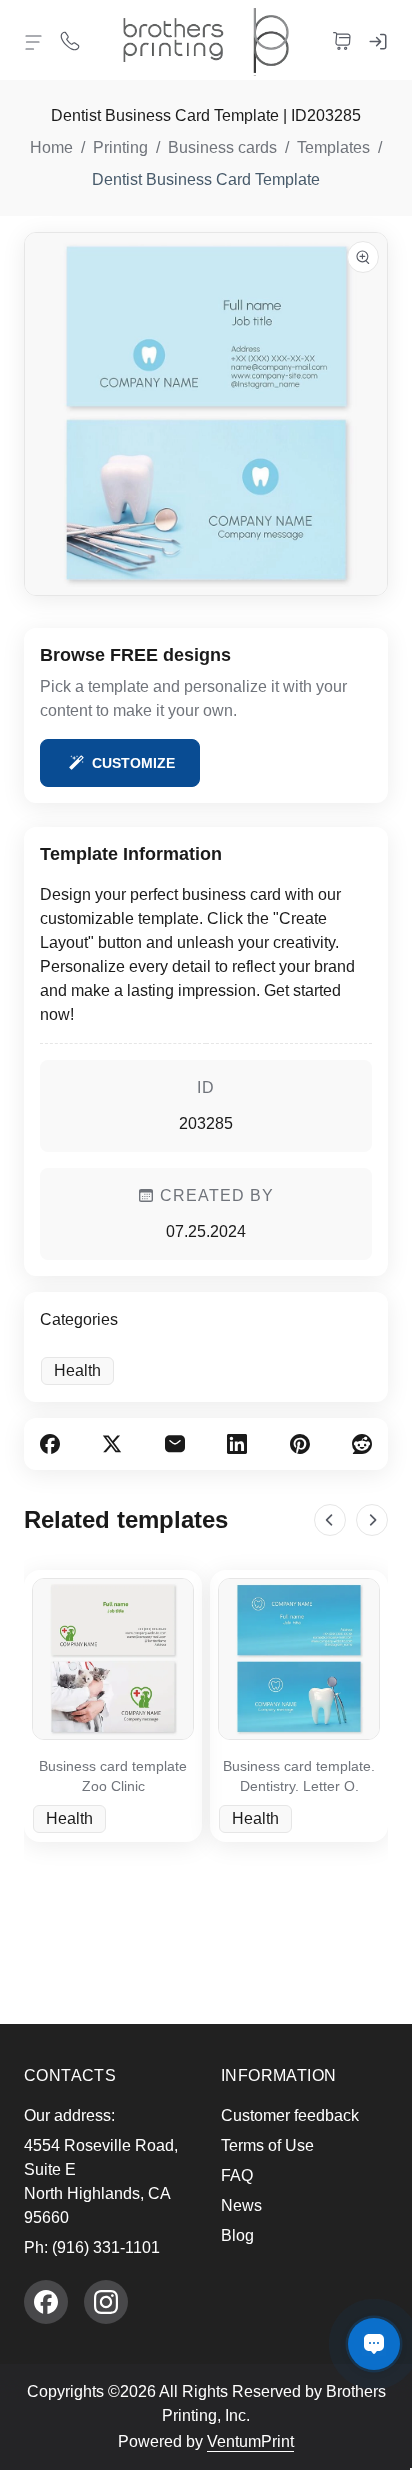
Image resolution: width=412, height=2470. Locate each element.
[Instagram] (106, 2302)
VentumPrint (250, 2441)
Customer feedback (290, 2115)
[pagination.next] (372, 1520)
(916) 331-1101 (106, 2247)
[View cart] (342, 40)
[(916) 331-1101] (70, 40)
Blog (237, 2235)
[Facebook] (46, 2302)
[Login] (378, 40)
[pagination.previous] (330, 1520)
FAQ (237, 2175)
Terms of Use (267, 2145)
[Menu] (34, 42)
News (241, 2205)
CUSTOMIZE (133, 763)
